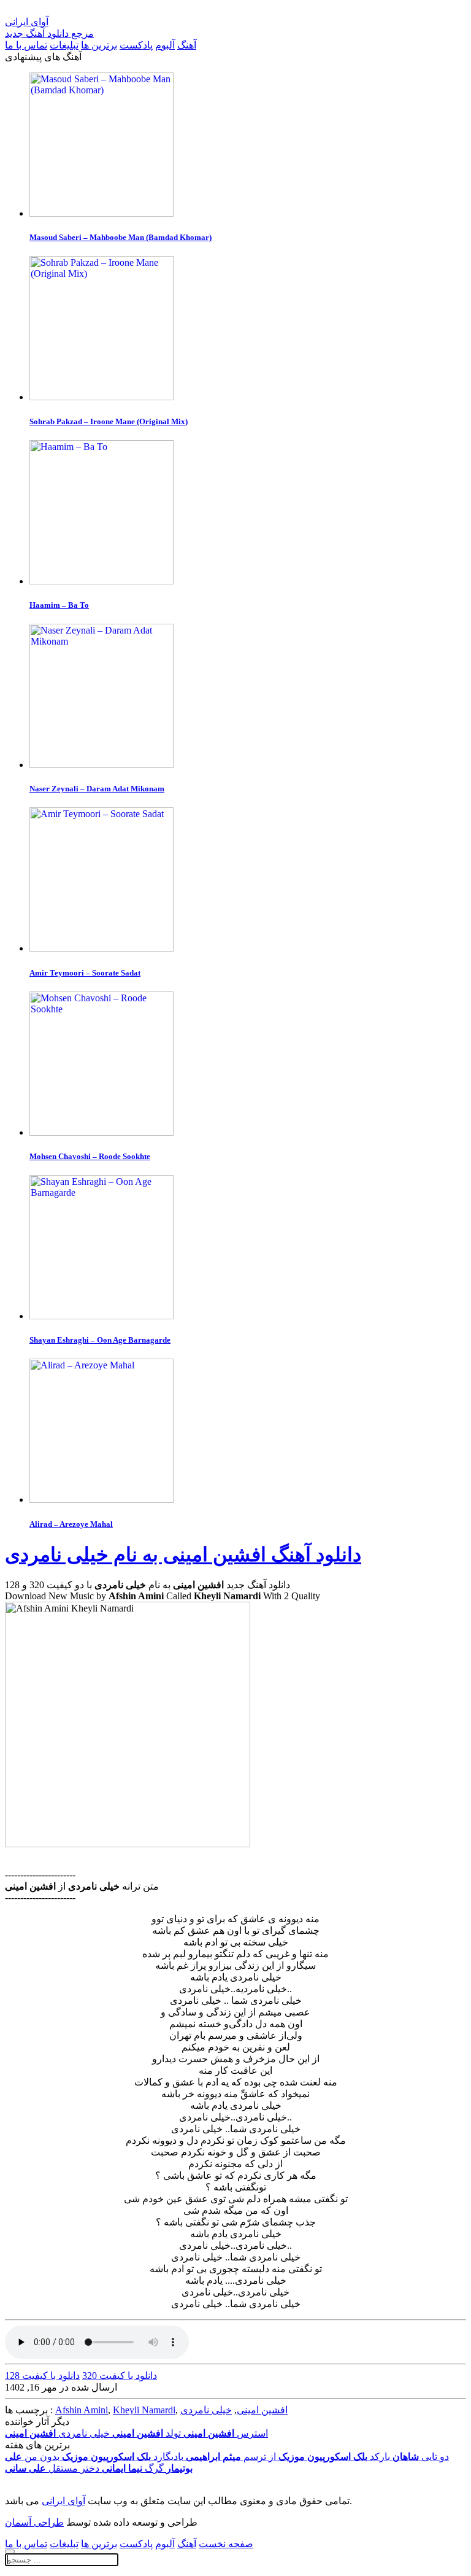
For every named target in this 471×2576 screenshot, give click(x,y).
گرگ (133, 2468)
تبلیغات (64, 45)
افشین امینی (262, 2410)
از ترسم (231, 2457)
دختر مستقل (52, 2468)
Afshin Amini (82, 2410)
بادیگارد (123, 2457)
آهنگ (187, 45)
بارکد (334, 2457)
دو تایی (421, 2457)
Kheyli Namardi (144, 2410)
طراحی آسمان (34, 2522)
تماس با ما (26, 45)
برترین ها (99, 45)
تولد (147, 2433)
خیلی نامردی (206, 2410)
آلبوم (165, 45)
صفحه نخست (226, 2544)
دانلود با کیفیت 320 (120, 2376)
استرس (226, 2433)
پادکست (136, 45)
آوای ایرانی (63, 2501)
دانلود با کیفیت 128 (42, 2376)
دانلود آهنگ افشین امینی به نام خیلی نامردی (183, 1554)
